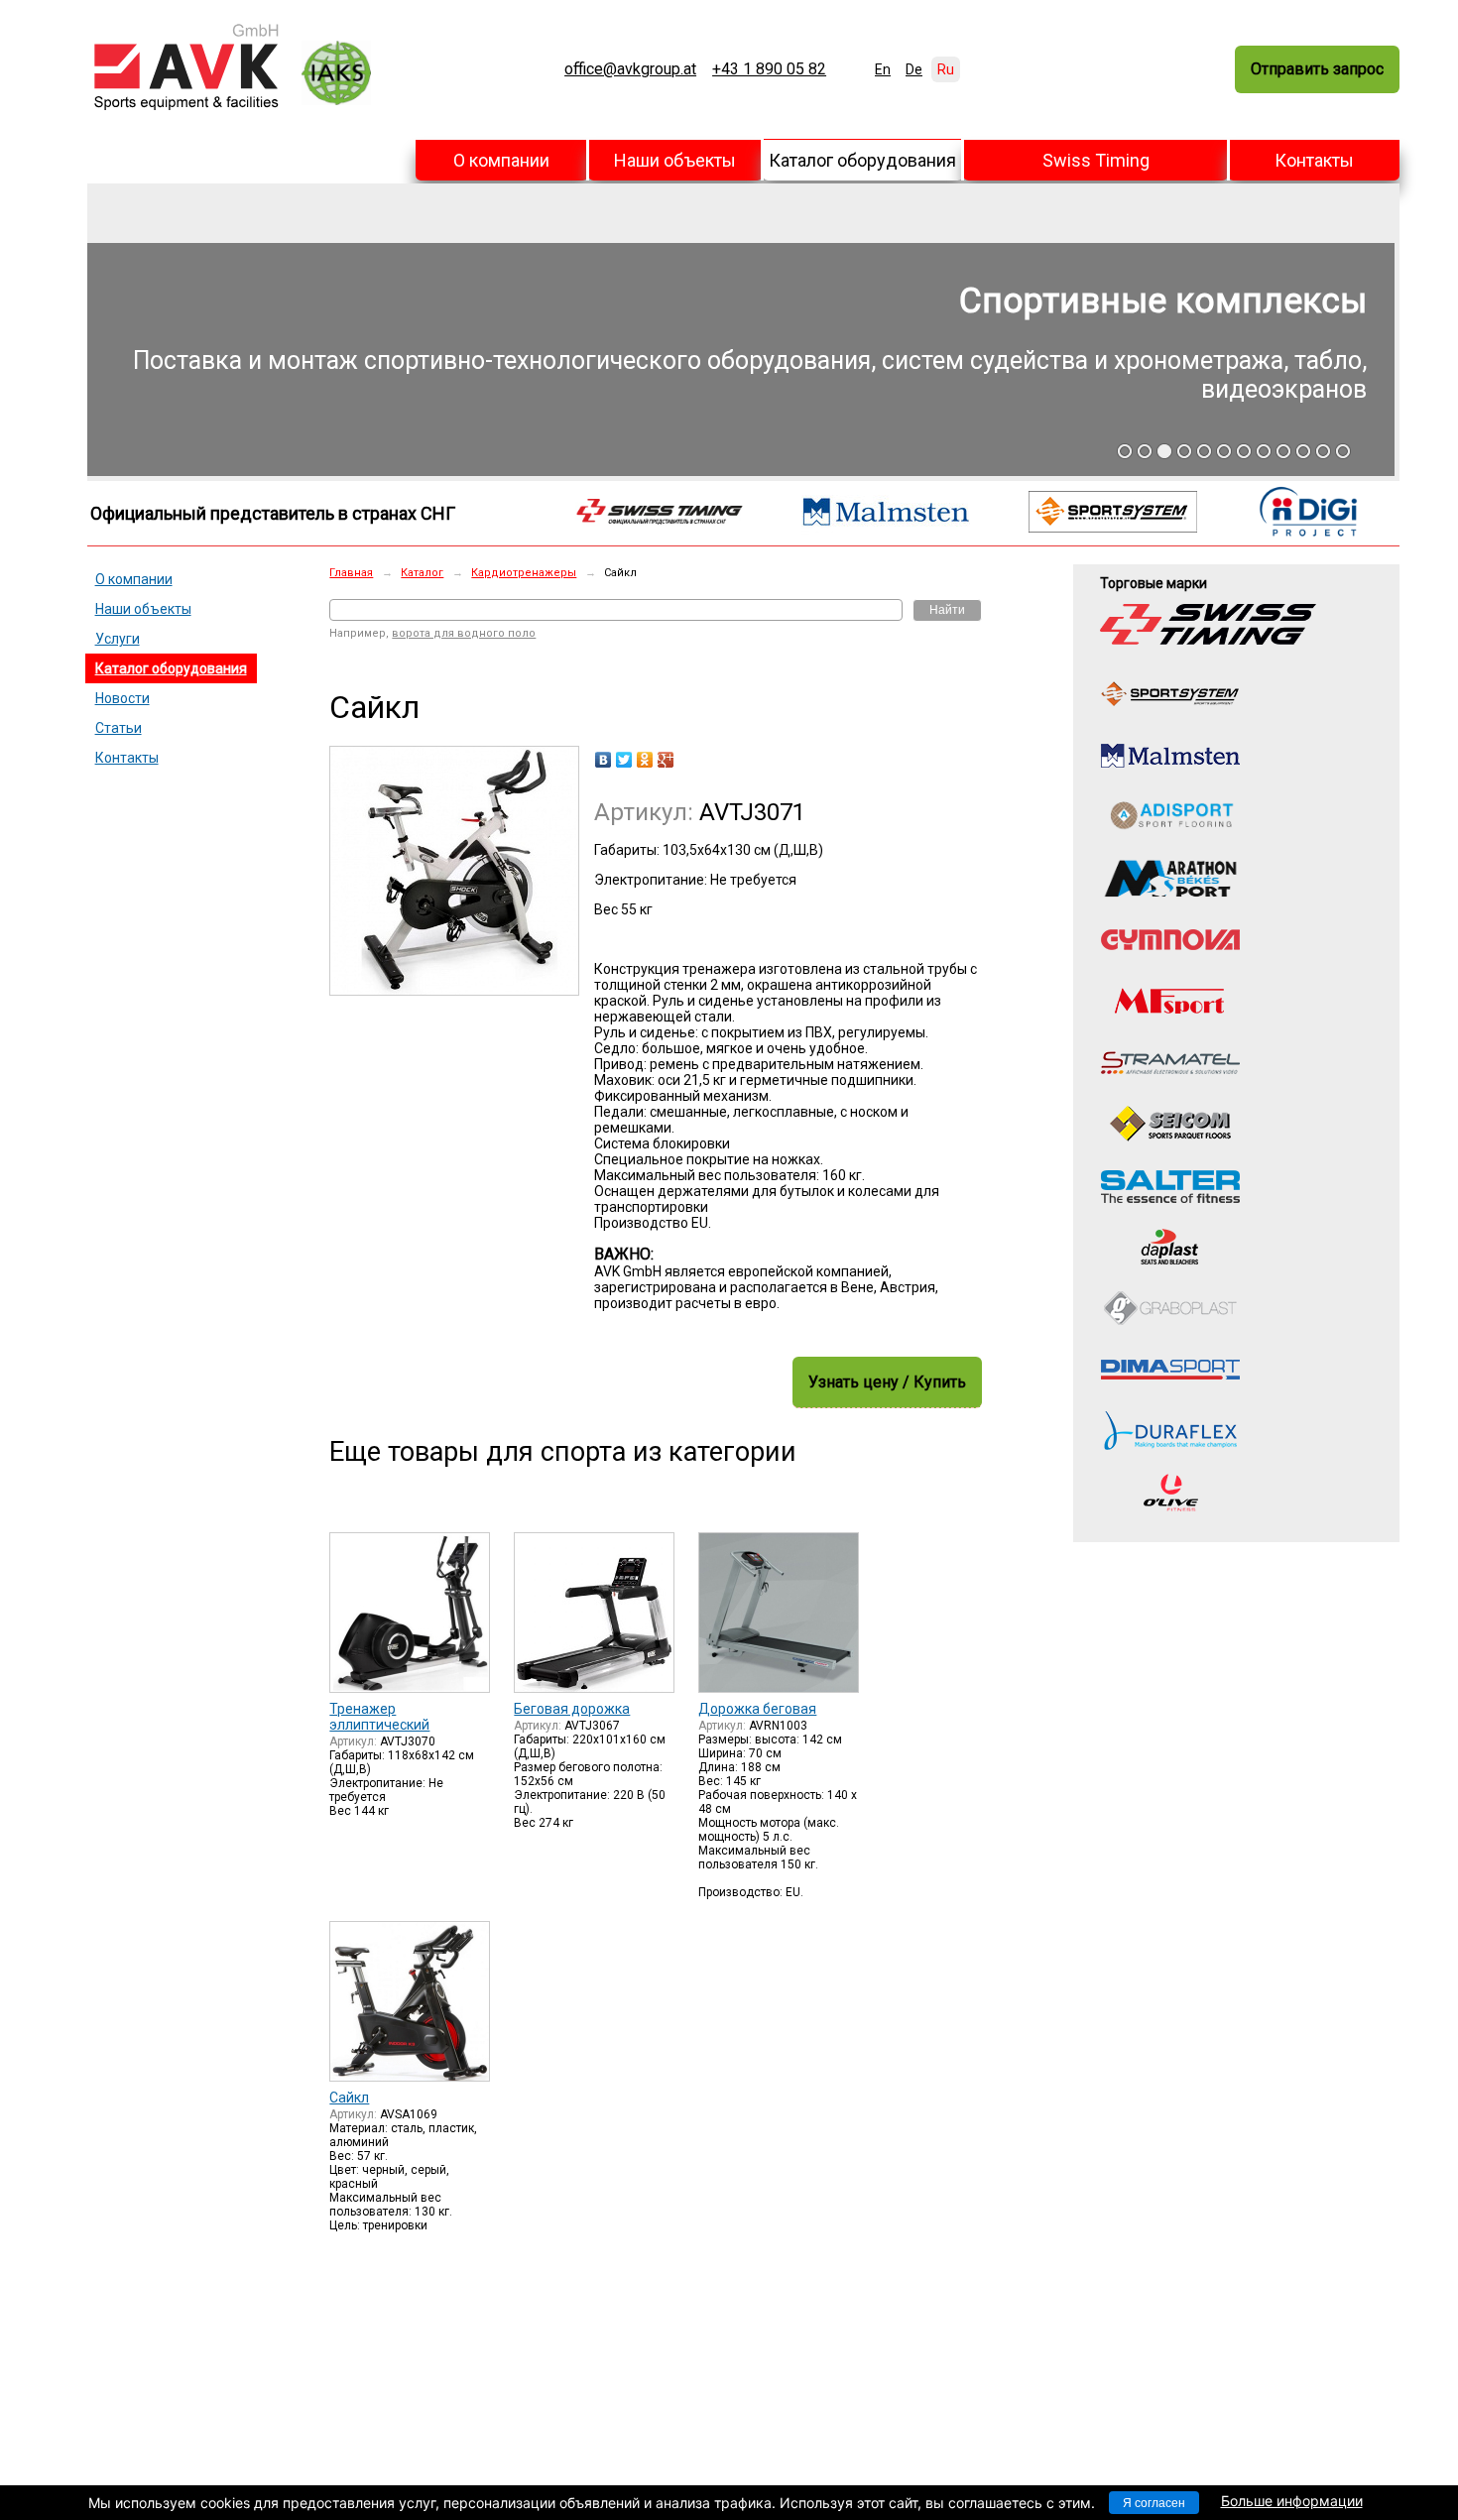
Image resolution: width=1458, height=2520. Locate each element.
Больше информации (1292, 2501)
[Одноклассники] (645, 760)
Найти (947, 610)
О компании (501, 160)
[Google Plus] (666, 760)
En (883, 69)
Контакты (1314, 160)
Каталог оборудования (862, 160)
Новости (122, 698)
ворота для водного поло (464, 633)
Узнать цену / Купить (887, 1382)
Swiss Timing (1096, 160)
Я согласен (1154, 2503)
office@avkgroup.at (630, 69)
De (914, 69)
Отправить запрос (1317, 69)
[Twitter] (624, 760)
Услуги (118, 639)
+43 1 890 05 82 (769, 69)
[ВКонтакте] (604, 760)
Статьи (119, 728)
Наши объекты (675, 160)
